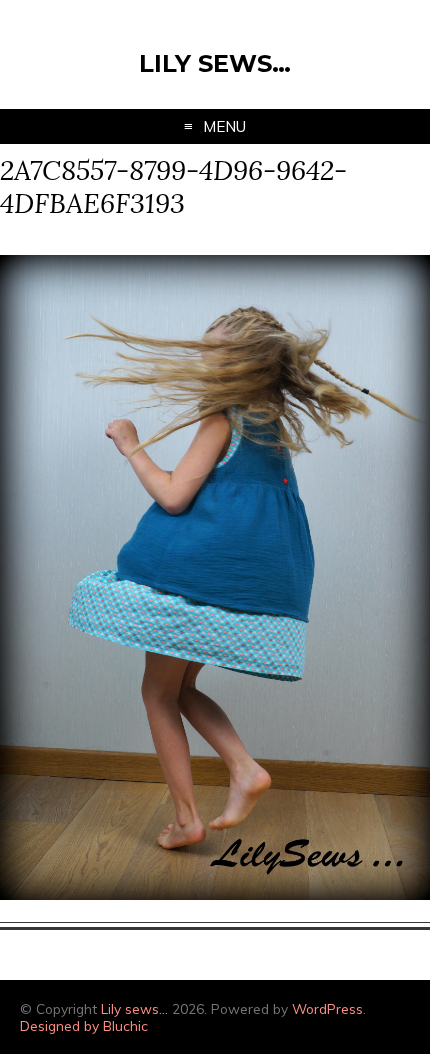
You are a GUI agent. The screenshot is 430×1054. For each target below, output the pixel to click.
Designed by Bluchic (84, 1025)
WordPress (327, 1008)
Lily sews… (215, 63)
